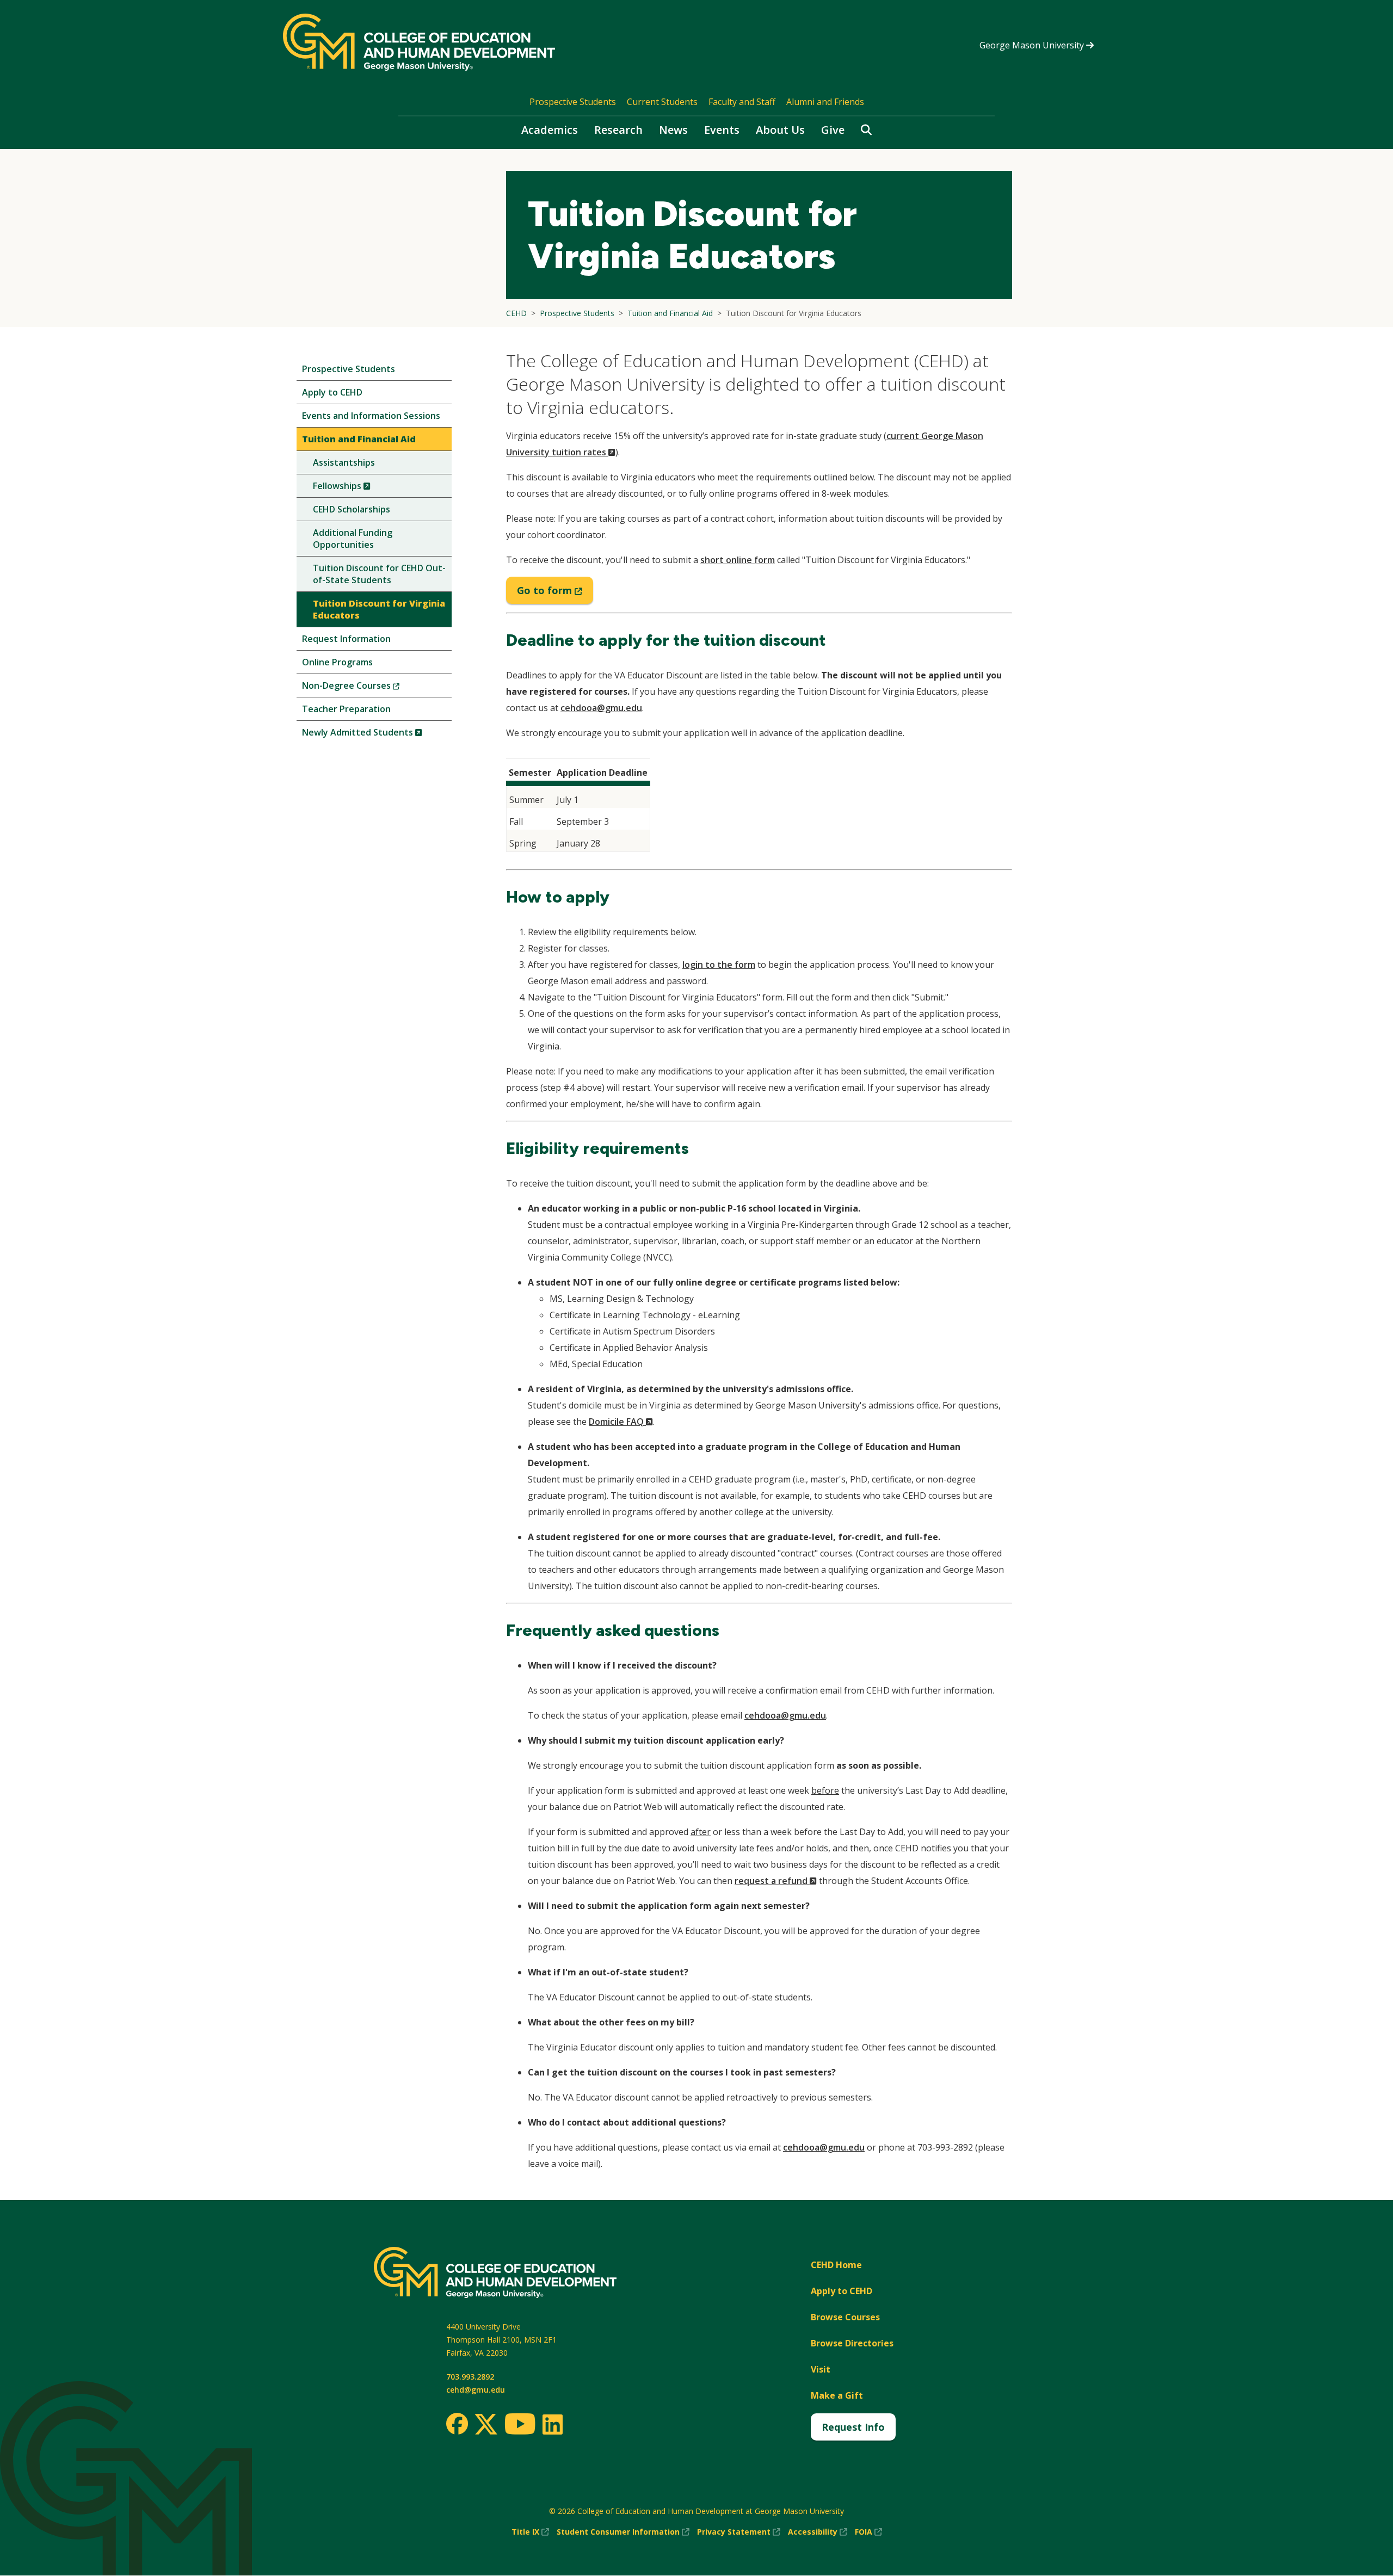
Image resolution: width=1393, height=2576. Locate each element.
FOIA (868, 2532)
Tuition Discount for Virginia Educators (379, 609)
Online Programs (337, 662)
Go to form (555, 594)
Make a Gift (837, 2395)
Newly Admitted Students (377, 735)
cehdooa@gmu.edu (601, 708)
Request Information (346, 639)
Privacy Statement (739, 2532)
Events (722, 130)
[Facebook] (457, 2424)
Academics (550, 130)
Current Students (662, 102)
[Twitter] (486, 2425)
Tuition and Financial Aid (359, 439)
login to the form (719, 965)
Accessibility (818, 2532)
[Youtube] (520, 2426)
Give (833, 130)
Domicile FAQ (621, 1422)
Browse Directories (852, 2343)
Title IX (530, 2532)
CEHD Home (836, 2265)
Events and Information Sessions (371, 416)
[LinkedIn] (552, 2424)
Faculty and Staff (742, 102)
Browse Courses (845, 2317)
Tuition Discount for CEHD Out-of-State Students (379, 574)
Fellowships (360, 488)
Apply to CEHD (332, 392)
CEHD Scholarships (352, 509)
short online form (738, 560)
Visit (821, 2369)
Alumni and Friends (825, 102)
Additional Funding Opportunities (353, 539)
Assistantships (344, 462)
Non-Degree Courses (369, 688)
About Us (780, 130)
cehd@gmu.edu (476, 2390)
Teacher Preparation (346, 709)
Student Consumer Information (623, 2532)
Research (618, 130)
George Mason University (1033, 45)
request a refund (776, 1881)
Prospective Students (573, 102)
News (673, 130)
